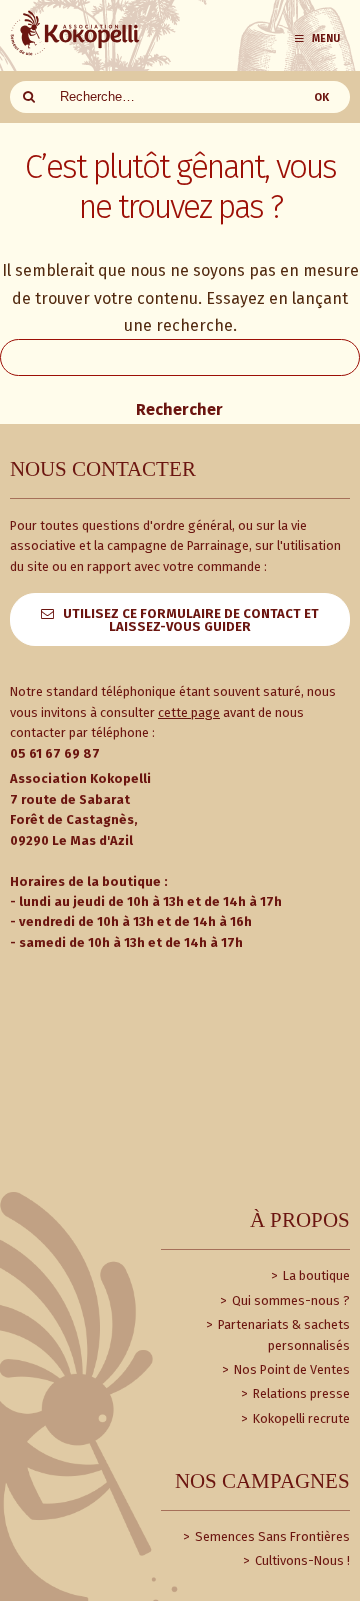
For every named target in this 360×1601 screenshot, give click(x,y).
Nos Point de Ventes (290, 1369)
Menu (326, 38)
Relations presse (300, 1393)
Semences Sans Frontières (271, 1536)
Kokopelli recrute (300, 1418)
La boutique (315, 1275)
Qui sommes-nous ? (289, 1300)
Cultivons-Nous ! (301, 1560)
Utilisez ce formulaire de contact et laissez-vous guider (191, 620)
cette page (189, 712)
